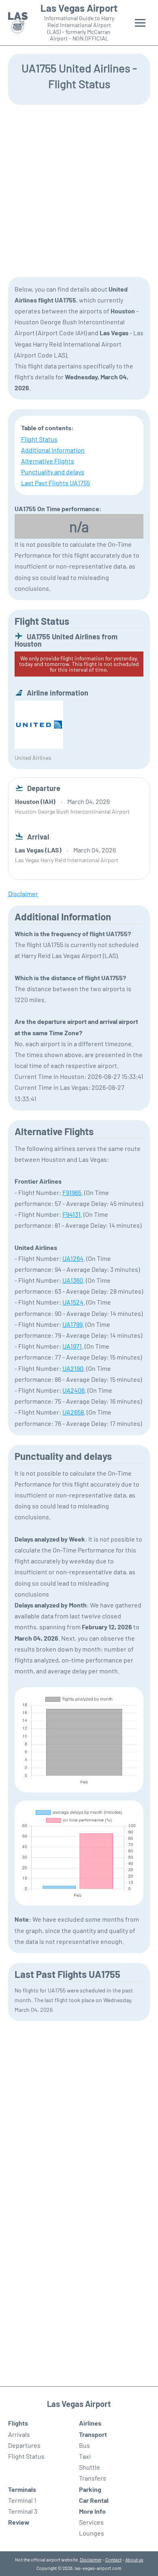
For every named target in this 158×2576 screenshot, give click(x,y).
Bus (84, 2445)
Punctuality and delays (53, 472)
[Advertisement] (79, 190)
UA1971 (72, 1346)
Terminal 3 (23, 2511)
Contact (113, 2559)
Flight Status (39, 439)
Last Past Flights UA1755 (56, 483)
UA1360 (73, 1280)
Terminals (22, 2489)
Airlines (90, 2423)
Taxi (85, 2456)
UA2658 (73, 1412)
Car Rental (94, 2500)
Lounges (92, 2533)
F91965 (72, 1192)
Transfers (93, 2478)
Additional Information (53, 450)
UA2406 (74, 1390)
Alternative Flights (48, 461)
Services (91, 2522)
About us (134, 2559)
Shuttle (90, 2467)
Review (19, 2522)
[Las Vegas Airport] (18, 23)
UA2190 (73, 1368)
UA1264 (73, 1258)
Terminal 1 (22, 2500)
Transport (93, 2434)
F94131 (72, 1214)
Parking (90, 2489)
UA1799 (73, 1324)
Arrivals (19, 2434)
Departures (24, 2445)
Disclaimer (91, 2559)
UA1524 (73, 1302)
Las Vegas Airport (79, 8)
